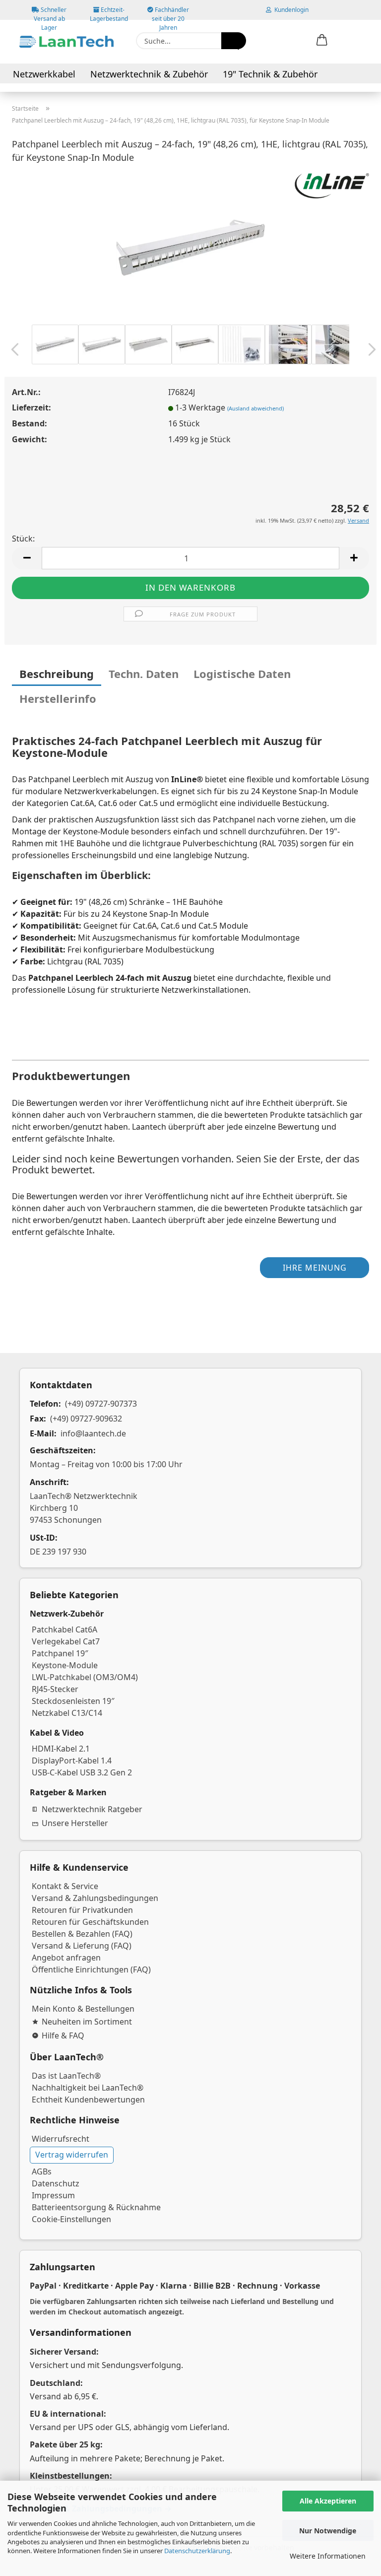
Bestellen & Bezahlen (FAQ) (82, 1934)
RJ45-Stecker (55, 1689)
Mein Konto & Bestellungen (83, 2009)
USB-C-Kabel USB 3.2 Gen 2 (82, 1772)
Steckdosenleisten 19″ (73, 1701)
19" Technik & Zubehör (270, 74)
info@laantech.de (93, 1433)
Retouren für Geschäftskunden (90, 1922)
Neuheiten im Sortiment (87, 2022)
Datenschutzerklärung (197, 2551)
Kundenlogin (290, 10)
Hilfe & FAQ (63, 2035)
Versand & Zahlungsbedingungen (95, 1898)
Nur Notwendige (328, 2531)
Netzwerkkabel (44, 74)
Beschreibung (57, 674)
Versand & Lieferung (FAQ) (82, 1946)
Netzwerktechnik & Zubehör (149, 74)
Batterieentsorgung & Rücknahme (96, 2207)
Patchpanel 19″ (60, 1653)
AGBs (42, 2171)
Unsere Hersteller (75, 1823)
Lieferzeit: (32, 407)
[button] (322, 41)
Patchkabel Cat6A (64, 1629)
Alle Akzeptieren (328, 2501)
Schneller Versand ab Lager (50, 13)
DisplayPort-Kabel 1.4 (72, 1761)
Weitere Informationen (328, 2556)
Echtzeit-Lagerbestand (109, 13)
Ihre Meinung (315, 1268)
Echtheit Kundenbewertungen (88, 2100)
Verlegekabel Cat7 (66, 1641)
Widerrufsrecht (61, 2139)
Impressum (53, 2195)
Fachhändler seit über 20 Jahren (170, 13)
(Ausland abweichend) (255, 408)
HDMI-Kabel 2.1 (61, 1749)
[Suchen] (234, 41)
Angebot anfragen (66, 1958)
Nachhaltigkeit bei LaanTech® (88, 2088)
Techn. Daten (144, 674)
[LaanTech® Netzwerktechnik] (66, 42)
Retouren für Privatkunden (82, 1910)
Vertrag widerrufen (72, 2155)
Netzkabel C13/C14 (67, 1713)
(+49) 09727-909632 (86, 1419)
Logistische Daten (242, 674)
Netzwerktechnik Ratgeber (92, 1809)
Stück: (23, 539)
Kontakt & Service (65, 1886)
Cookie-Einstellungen (71, 2219)
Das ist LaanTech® (66, 2076)
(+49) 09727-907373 (101, 1404)
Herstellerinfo (58, 698)
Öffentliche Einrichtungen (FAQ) (91, 1969)
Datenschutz (56, 2183)
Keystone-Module (65, 1665)
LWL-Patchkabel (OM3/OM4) (85, 1677)
